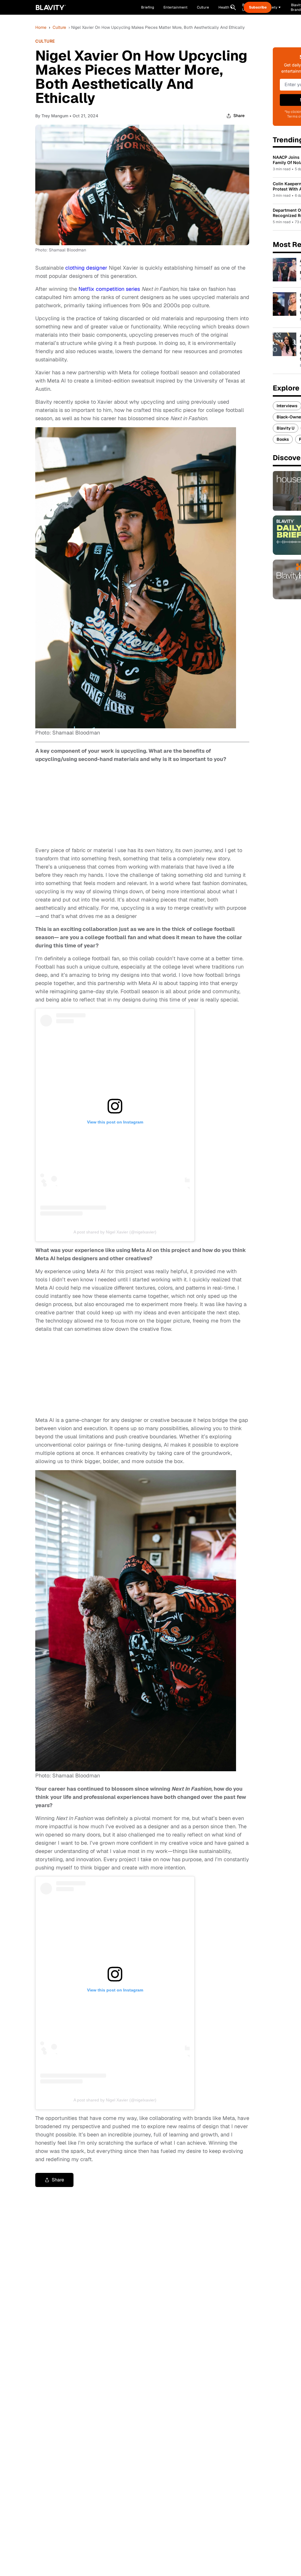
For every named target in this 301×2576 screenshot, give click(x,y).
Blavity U (286, 428)
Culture (59, 27)
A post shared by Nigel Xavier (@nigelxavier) (115, 1232)
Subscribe (258, 7)
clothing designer (86, 268)
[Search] (233, 7)
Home (41, 27)
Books (283, 439)
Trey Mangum (55, 116)
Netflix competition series (109, 289)
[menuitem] (226, 7)
